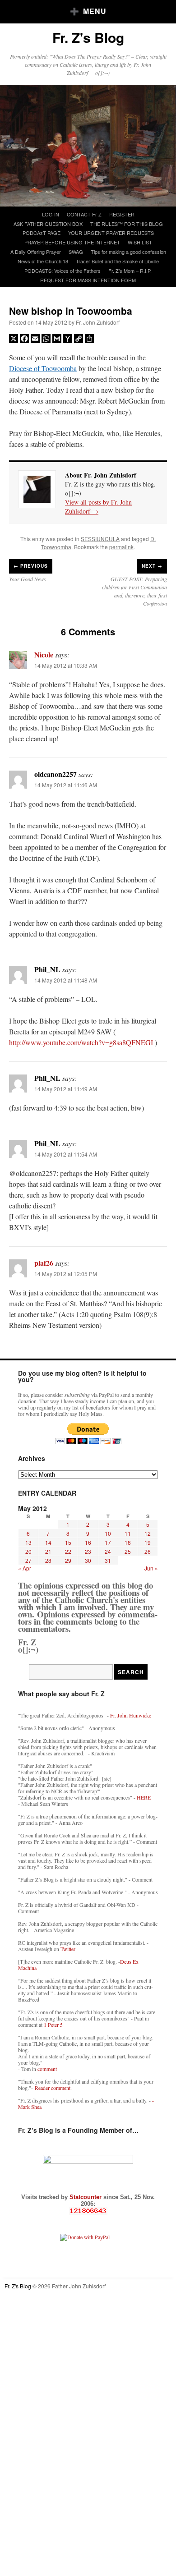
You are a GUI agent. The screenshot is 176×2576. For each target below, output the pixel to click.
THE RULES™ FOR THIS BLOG (127, 224)
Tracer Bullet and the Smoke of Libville (117, 261)
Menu (95, 11)
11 (128, 1533)
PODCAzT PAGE (42, 233)
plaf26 (44, 1263)
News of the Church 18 (43, 261)
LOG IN (51, 214)
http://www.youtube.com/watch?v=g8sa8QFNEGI (81, 1042)
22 (68, 1551)
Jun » (151, 1568)
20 (28, 1551)
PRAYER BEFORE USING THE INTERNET (72, 242)
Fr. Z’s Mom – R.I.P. (130, 271)
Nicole (44, 654)
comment (47, 2069)
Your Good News (28, 579)
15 (68, 1542)
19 (148, 1542)
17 (108, 1542)
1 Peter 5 (53, 2025)
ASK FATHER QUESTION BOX (48, 224)
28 (48, 1560)
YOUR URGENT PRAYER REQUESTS (111, 233)
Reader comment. (53, 2088)
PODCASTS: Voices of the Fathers (63, 271)
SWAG (76, 252)
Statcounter (86, 2197)
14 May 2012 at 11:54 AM (66, 1154)
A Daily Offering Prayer (36, 252)
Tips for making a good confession (128, 252)
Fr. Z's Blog (88, 37)
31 (108, 1560)
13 (28, 1542)
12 (148, 1533)
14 (48, 1542)
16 (88, 1542)
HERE (144, 1797)
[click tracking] (88, 2211)
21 (48, 1551)
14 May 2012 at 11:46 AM (66, 785)
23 (88, 1551)
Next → (152, 566)
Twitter (68, 1949)
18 (128, 1542)
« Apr (25, 1568)
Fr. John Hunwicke (131, 1715)
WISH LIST (140, 242)
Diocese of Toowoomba (43, 368)
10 (108, 1533)
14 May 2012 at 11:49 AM (66, 1089)
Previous (31, 566)
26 (148, 1551)
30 (88, 1560)
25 (128, 1551)
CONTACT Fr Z (84, 214)
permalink (121, 547)
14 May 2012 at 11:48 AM (66, 980)
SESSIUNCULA (100, 539)
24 (108, 1551)
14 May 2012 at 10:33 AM (66, 665)
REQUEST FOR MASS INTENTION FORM (88, 280)
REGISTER (122, 214)
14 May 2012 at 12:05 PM (66, 1274)
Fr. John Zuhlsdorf (98, 322)
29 (68, 1560)
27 (28, 1560)
